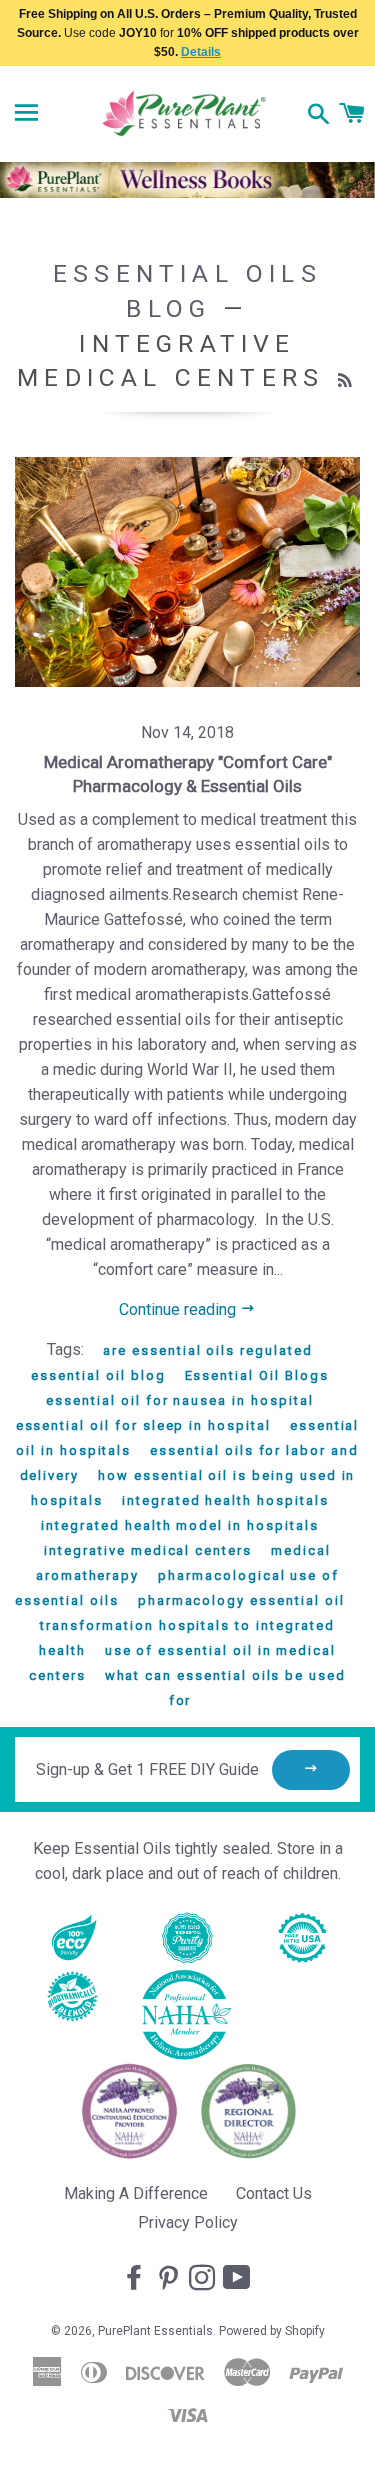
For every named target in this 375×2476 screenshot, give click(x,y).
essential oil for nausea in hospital (179, 1400)
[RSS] (347, 381)
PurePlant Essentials (155, 2331)
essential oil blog (98, 1375)
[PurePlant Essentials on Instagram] (204, 2279)
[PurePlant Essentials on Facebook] (136, 2279)
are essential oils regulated (208, 1350)
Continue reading (179, 1309)
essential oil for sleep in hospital (143, 1425)
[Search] (318, 116)
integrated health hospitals (225, 1500)
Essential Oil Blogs (257, 1375)
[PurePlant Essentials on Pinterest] (170, 2279)
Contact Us (274, 2193)
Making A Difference (136, 2193)
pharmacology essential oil (241, 1600)
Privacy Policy (188, 2222)
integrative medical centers (148, 1550)
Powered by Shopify (272, 2331)
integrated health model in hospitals (179, 1525)
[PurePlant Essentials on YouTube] (239, 2279)
